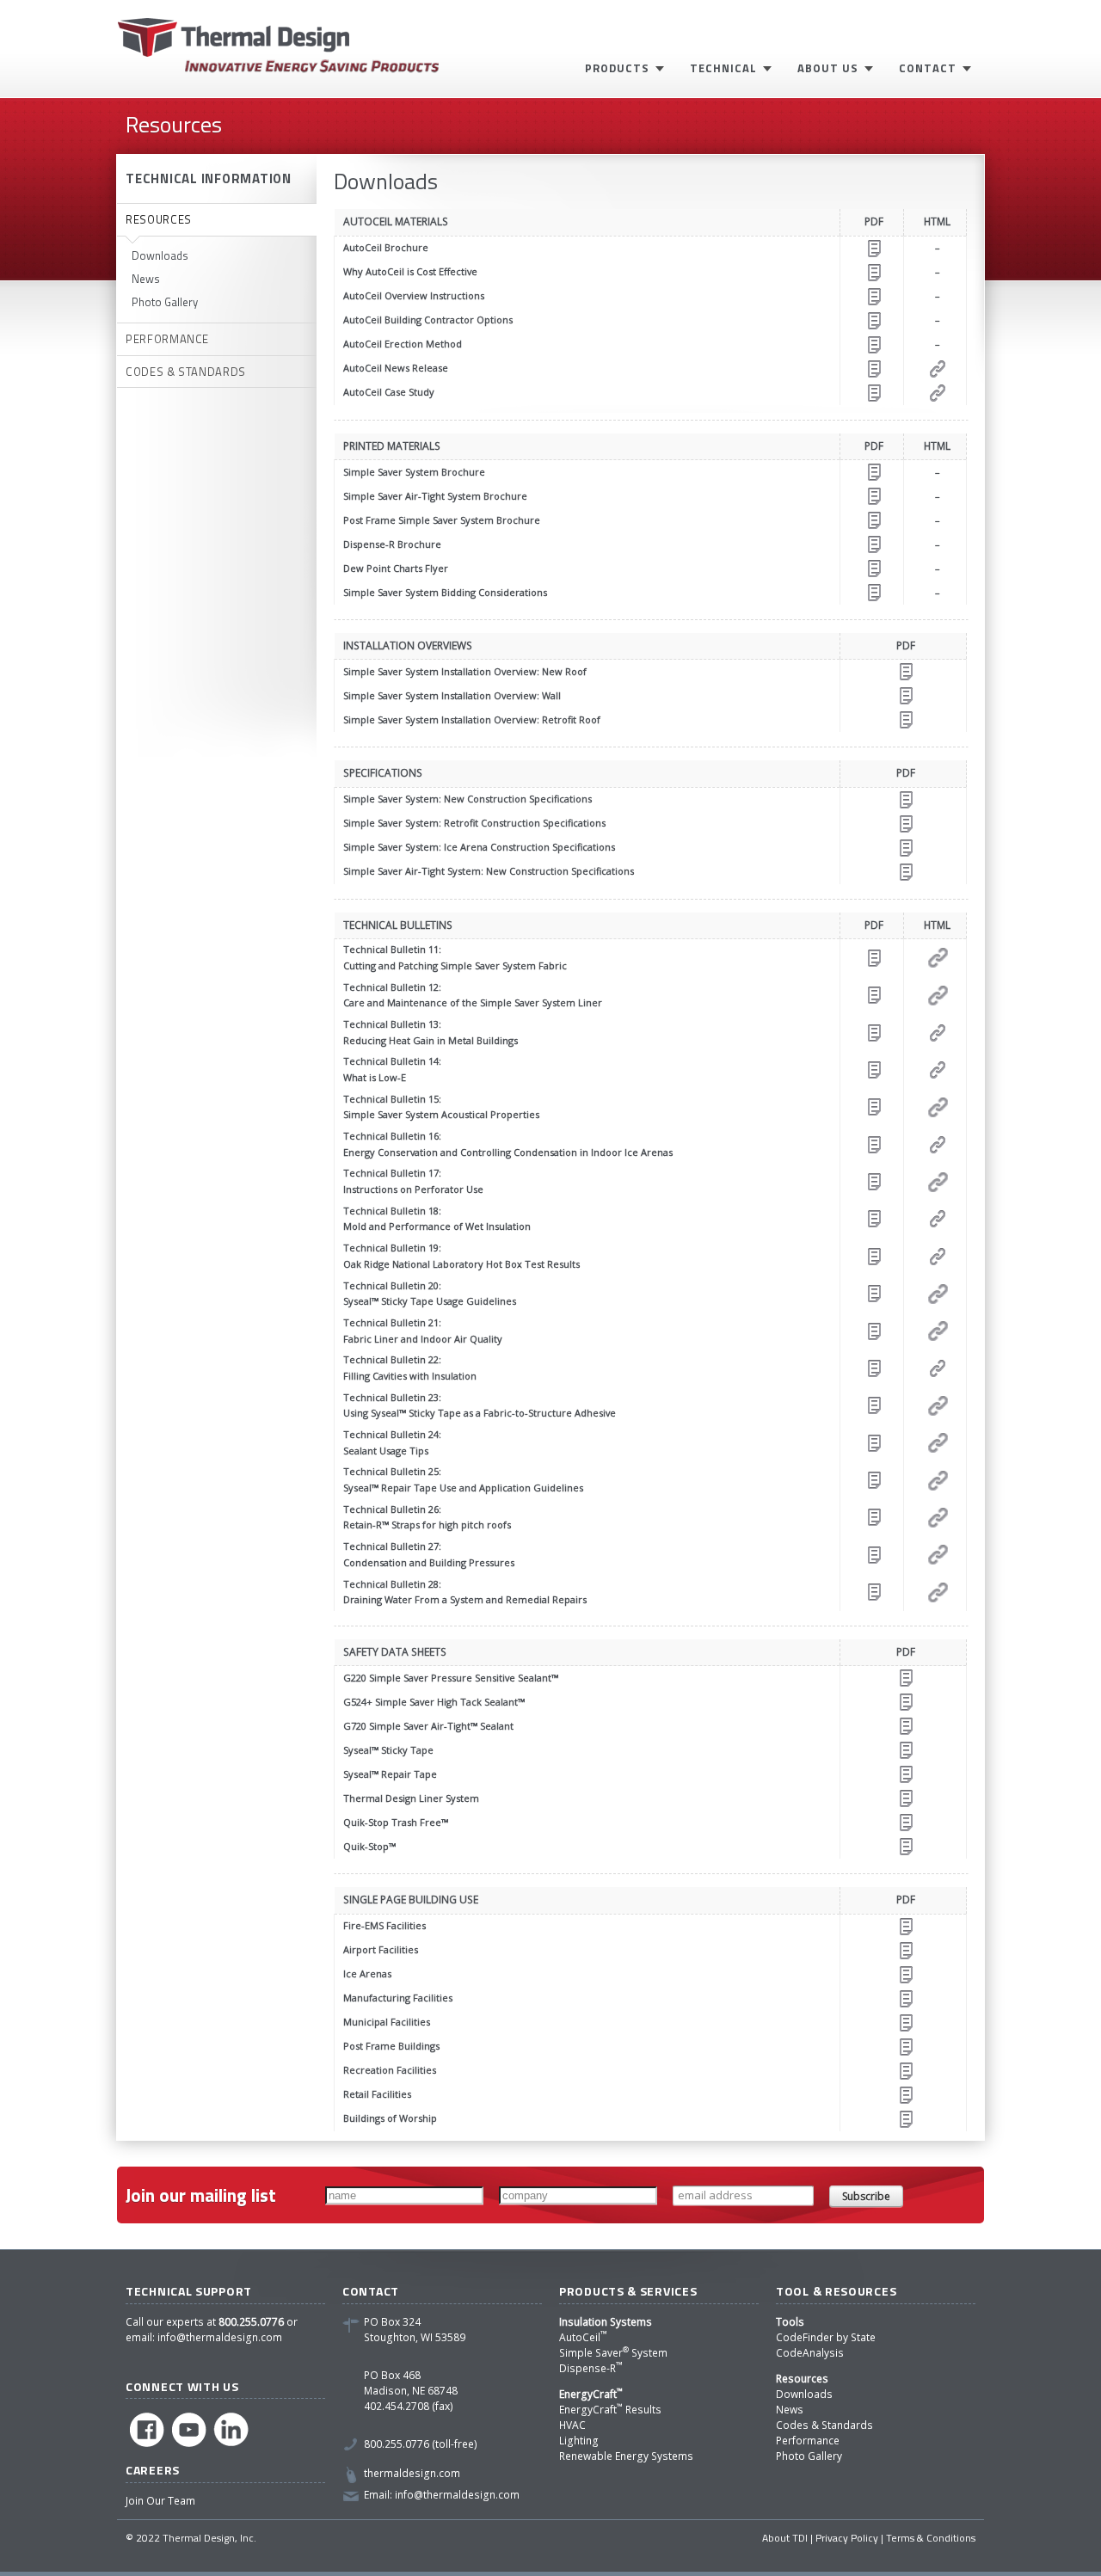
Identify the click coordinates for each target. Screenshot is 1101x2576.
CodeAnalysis (810, 2353)
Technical (723, 68)
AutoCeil (583, 2337)
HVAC (572, 2425)
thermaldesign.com (412, 2473)
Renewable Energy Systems (626, 2456)
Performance (808, 2441)
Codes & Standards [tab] (186, 372)
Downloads (160, 255)
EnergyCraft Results (610, 2410)
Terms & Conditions (931, 2538)
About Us (828, 68)
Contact (928, 68)
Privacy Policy (847, 2538)
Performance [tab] (167, 339)
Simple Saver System (613, 2353)
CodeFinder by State (826, 2337)
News (146, 279)
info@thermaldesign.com (220, 2337)
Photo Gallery (165, 302)
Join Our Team (160, 2501)
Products (617, 68)
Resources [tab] (159, 219)
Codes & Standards (824, 2425)
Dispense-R (591, 2368)
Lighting (579, 2441)
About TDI (785, 2538)
